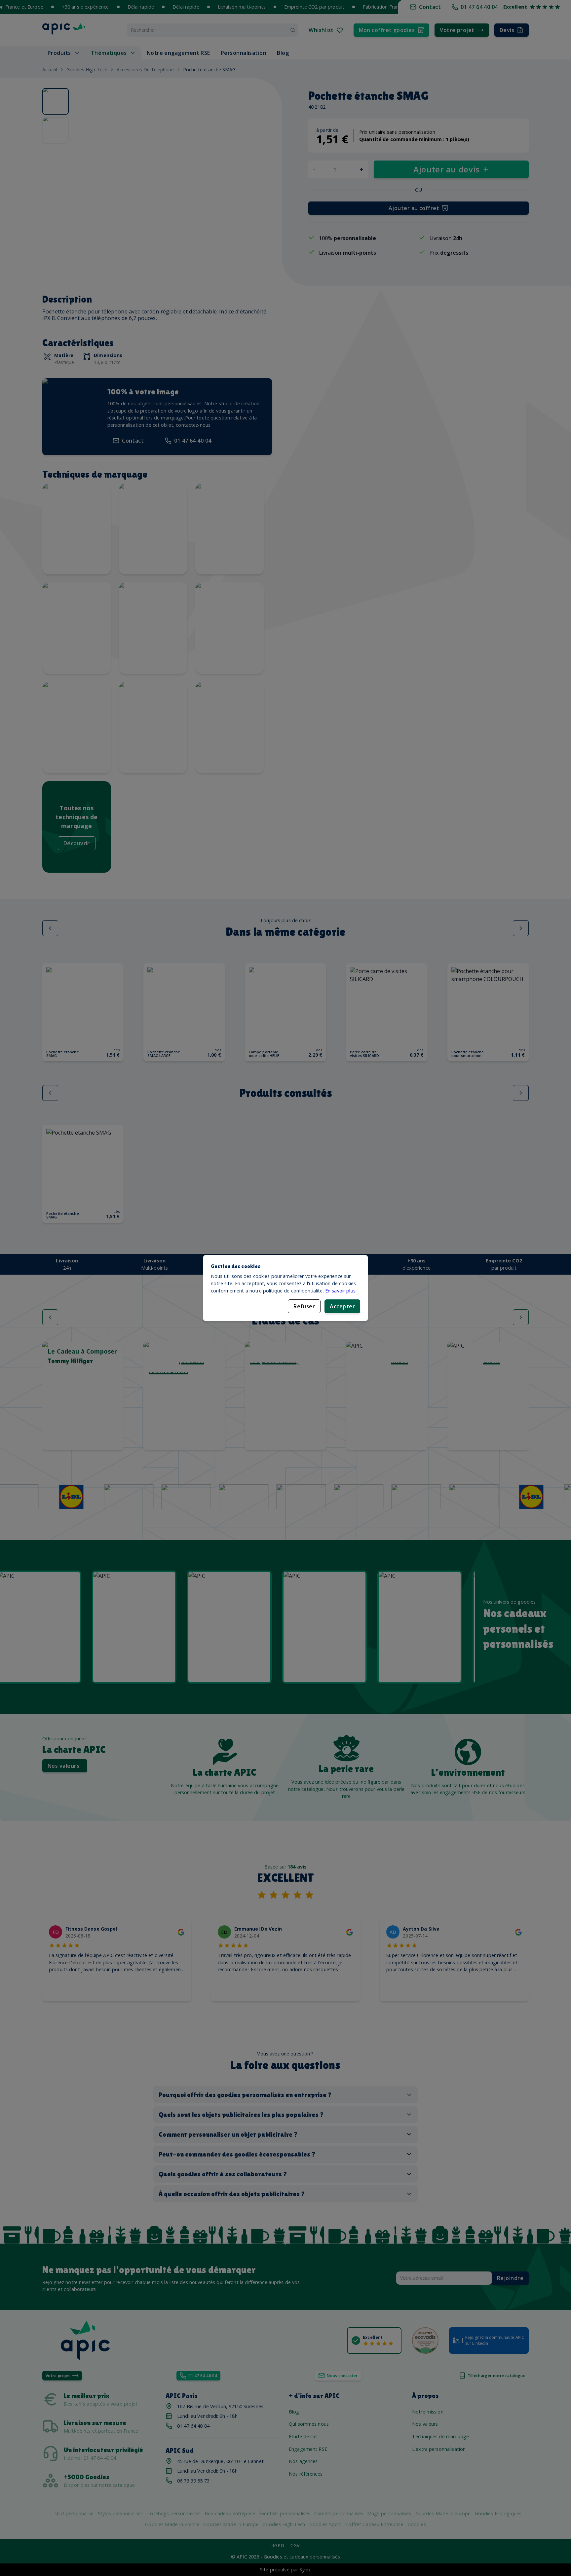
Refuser (304, 1306)
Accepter (342, 1306)
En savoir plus (340, 1291)
